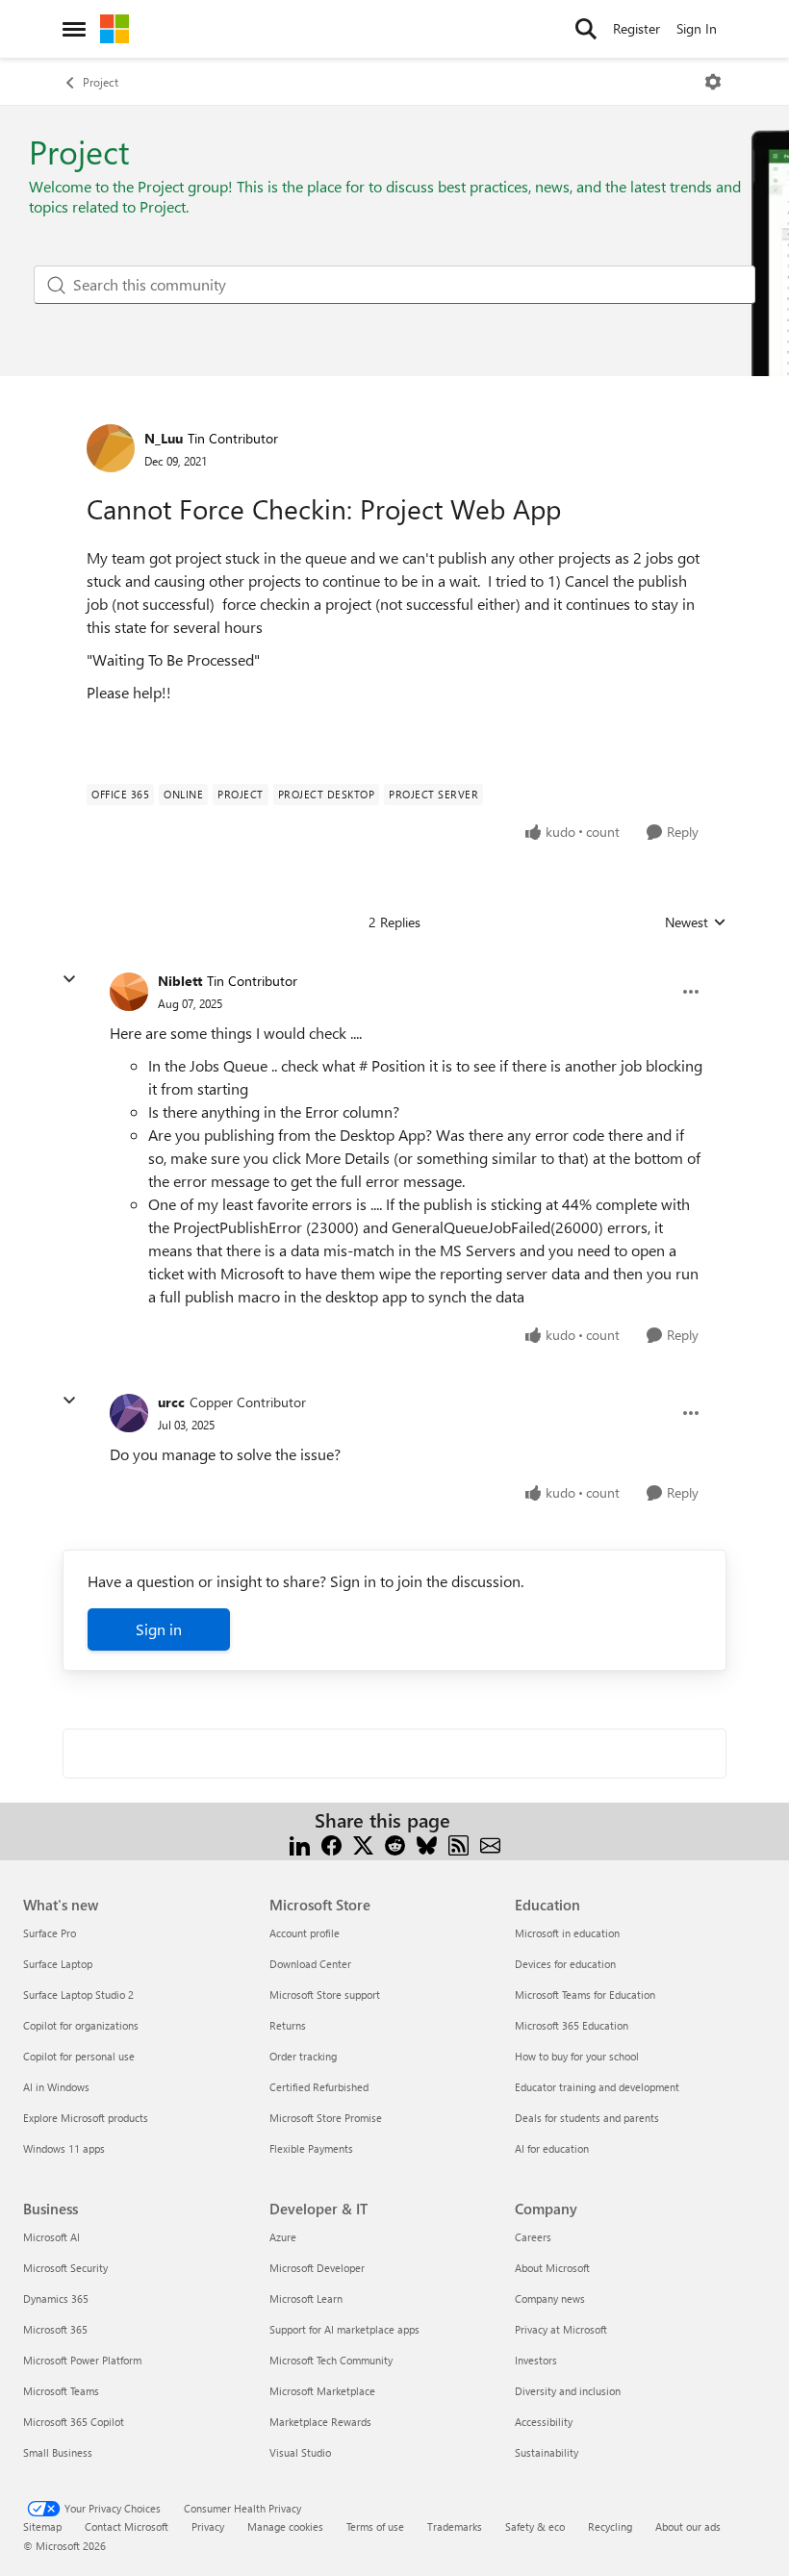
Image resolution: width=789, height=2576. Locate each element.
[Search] (586, 29)
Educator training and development (597, 2087)
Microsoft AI (51, 2237)
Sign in (159, 1629)
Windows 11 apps (64, 2148)
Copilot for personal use (79, 2056)
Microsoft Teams (61, 2391)
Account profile (305, 1933)
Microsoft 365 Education (572, 2025)
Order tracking (303, 2056)
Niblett (180, 981)
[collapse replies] (69, 979)
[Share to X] (363, 1844)
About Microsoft (552, 2268)
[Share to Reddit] (395, 1844)
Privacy (208, 2526)
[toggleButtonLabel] (713, 82)
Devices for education (565, 1964)
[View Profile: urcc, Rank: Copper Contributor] (129, 1413)
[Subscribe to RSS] (458, 1844)
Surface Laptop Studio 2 (78, 1995)
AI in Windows (56, 2087)
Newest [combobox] (696, 922)
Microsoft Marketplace (322, 2391)
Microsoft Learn (306, 2298)
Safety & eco (535, 2526)
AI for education (552, 2148)
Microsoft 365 (55, 2329)
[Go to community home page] (115, 29)
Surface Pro (50, 1933)
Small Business (58, 2452)
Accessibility (544, 2422)
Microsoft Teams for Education (585, 1995)
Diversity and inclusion (568, 2391)
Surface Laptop (58, 1964)
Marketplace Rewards (320, 2422)
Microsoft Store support (325, 1995)
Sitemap (42, 2526)
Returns (288, 2025)
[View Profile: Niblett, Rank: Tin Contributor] (129, 992)
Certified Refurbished (319, 2087)
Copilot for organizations (81, 2025)
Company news (550, 2298)
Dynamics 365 (56, 2298)
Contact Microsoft (127, 2526)
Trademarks (455, 2526)
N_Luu (164, 438)
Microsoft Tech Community (331, 2360)
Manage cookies (285, 2526)
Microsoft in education (567, 1933)
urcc (171, 1402)
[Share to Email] (490, 1844)
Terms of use (375, 2526)
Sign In (697, 28)
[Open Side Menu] (74, 29)
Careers (533, 2237)
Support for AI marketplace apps (344, 2329)
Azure (283, 2237)
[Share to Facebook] (331, 1844)
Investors (536, 2360)
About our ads (688, 2526)
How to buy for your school (577, 2056)
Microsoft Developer (317, 2268)
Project (101, 82)
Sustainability (547, 2452)
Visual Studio (300, 2452)
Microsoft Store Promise (326, 2118)
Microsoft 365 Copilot (74, 2422)
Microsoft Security (65, 2268)
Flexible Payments (311, 2148)
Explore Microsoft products (86, 2118)
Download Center (310, 1964)
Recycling (610, 2526)
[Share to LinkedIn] (300, 1844)
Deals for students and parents (587, 2118)
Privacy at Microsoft (561, 2329)
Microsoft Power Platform (82, 2360)
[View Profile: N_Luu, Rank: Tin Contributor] (111, 448)
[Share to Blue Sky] (427, 1844)
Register (636, 28)
